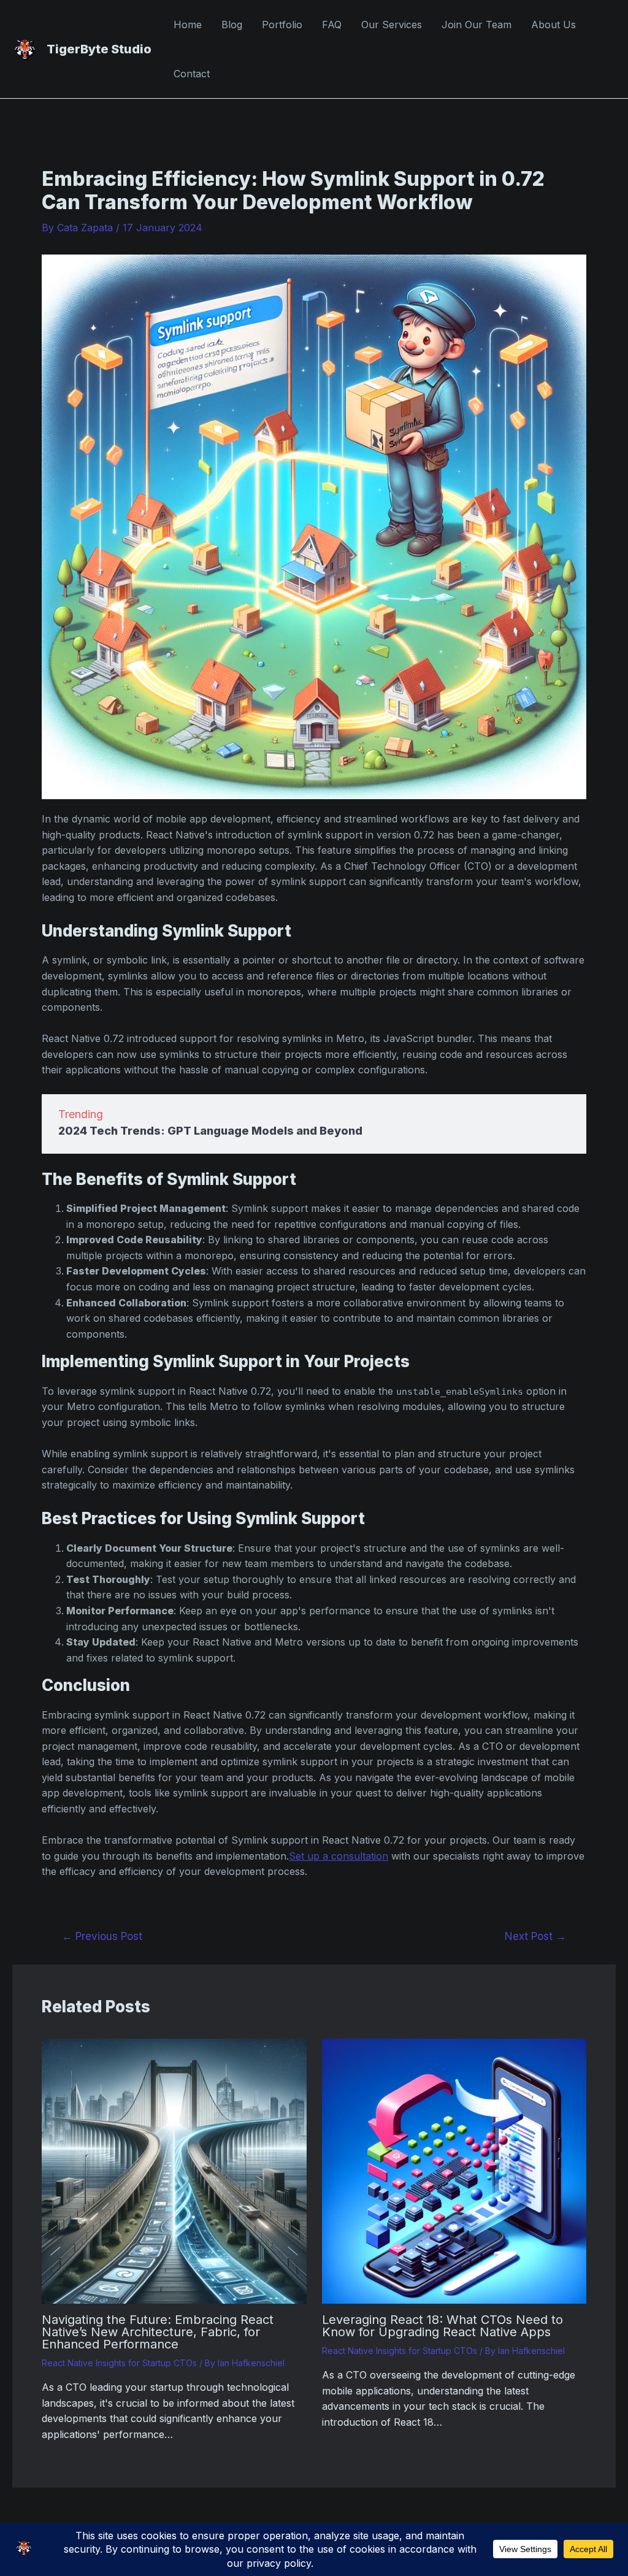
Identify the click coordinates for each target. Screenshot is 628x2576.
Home (188, 25)
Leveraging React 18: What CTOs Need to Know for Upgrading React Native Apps (442, 2326)
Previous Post (102, 1936)
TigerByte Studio (99, 49)
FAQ (332, 25)
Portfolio (282, 25)
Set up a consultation (339, 1856)
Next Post (535, 1936)
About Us (553, 25)
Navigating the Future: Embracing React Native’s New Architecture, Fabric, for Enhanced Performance (158, 2332)
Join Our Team (477, 25)
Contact (192, 74)
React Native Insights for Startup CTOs (119, 2363)
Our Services (392, 25)
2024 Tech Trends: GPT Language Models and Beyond (210, 1131)
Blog (232, 25)
